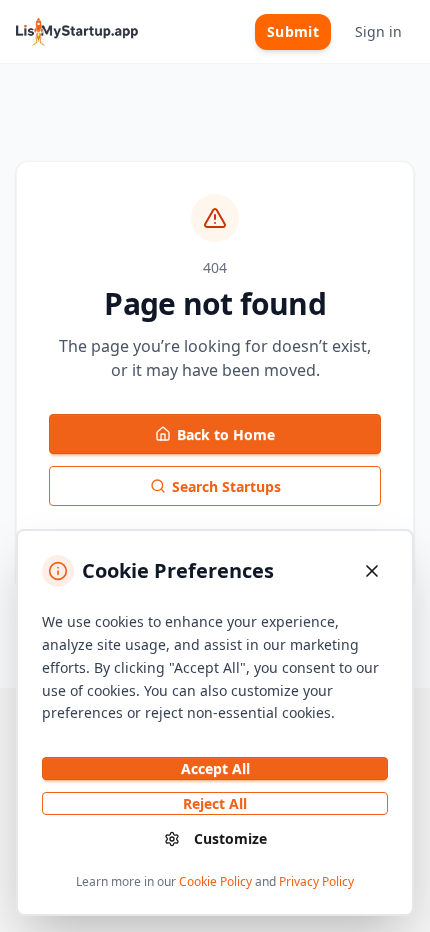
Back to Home (226, 434)
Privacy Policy (316, 881)
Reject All (215, 803)
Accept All (215, 768)
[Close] (372, 571)
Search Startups (226, 486)
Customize (230, 838)
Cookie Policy (215, 881)
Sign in (378, 31)
